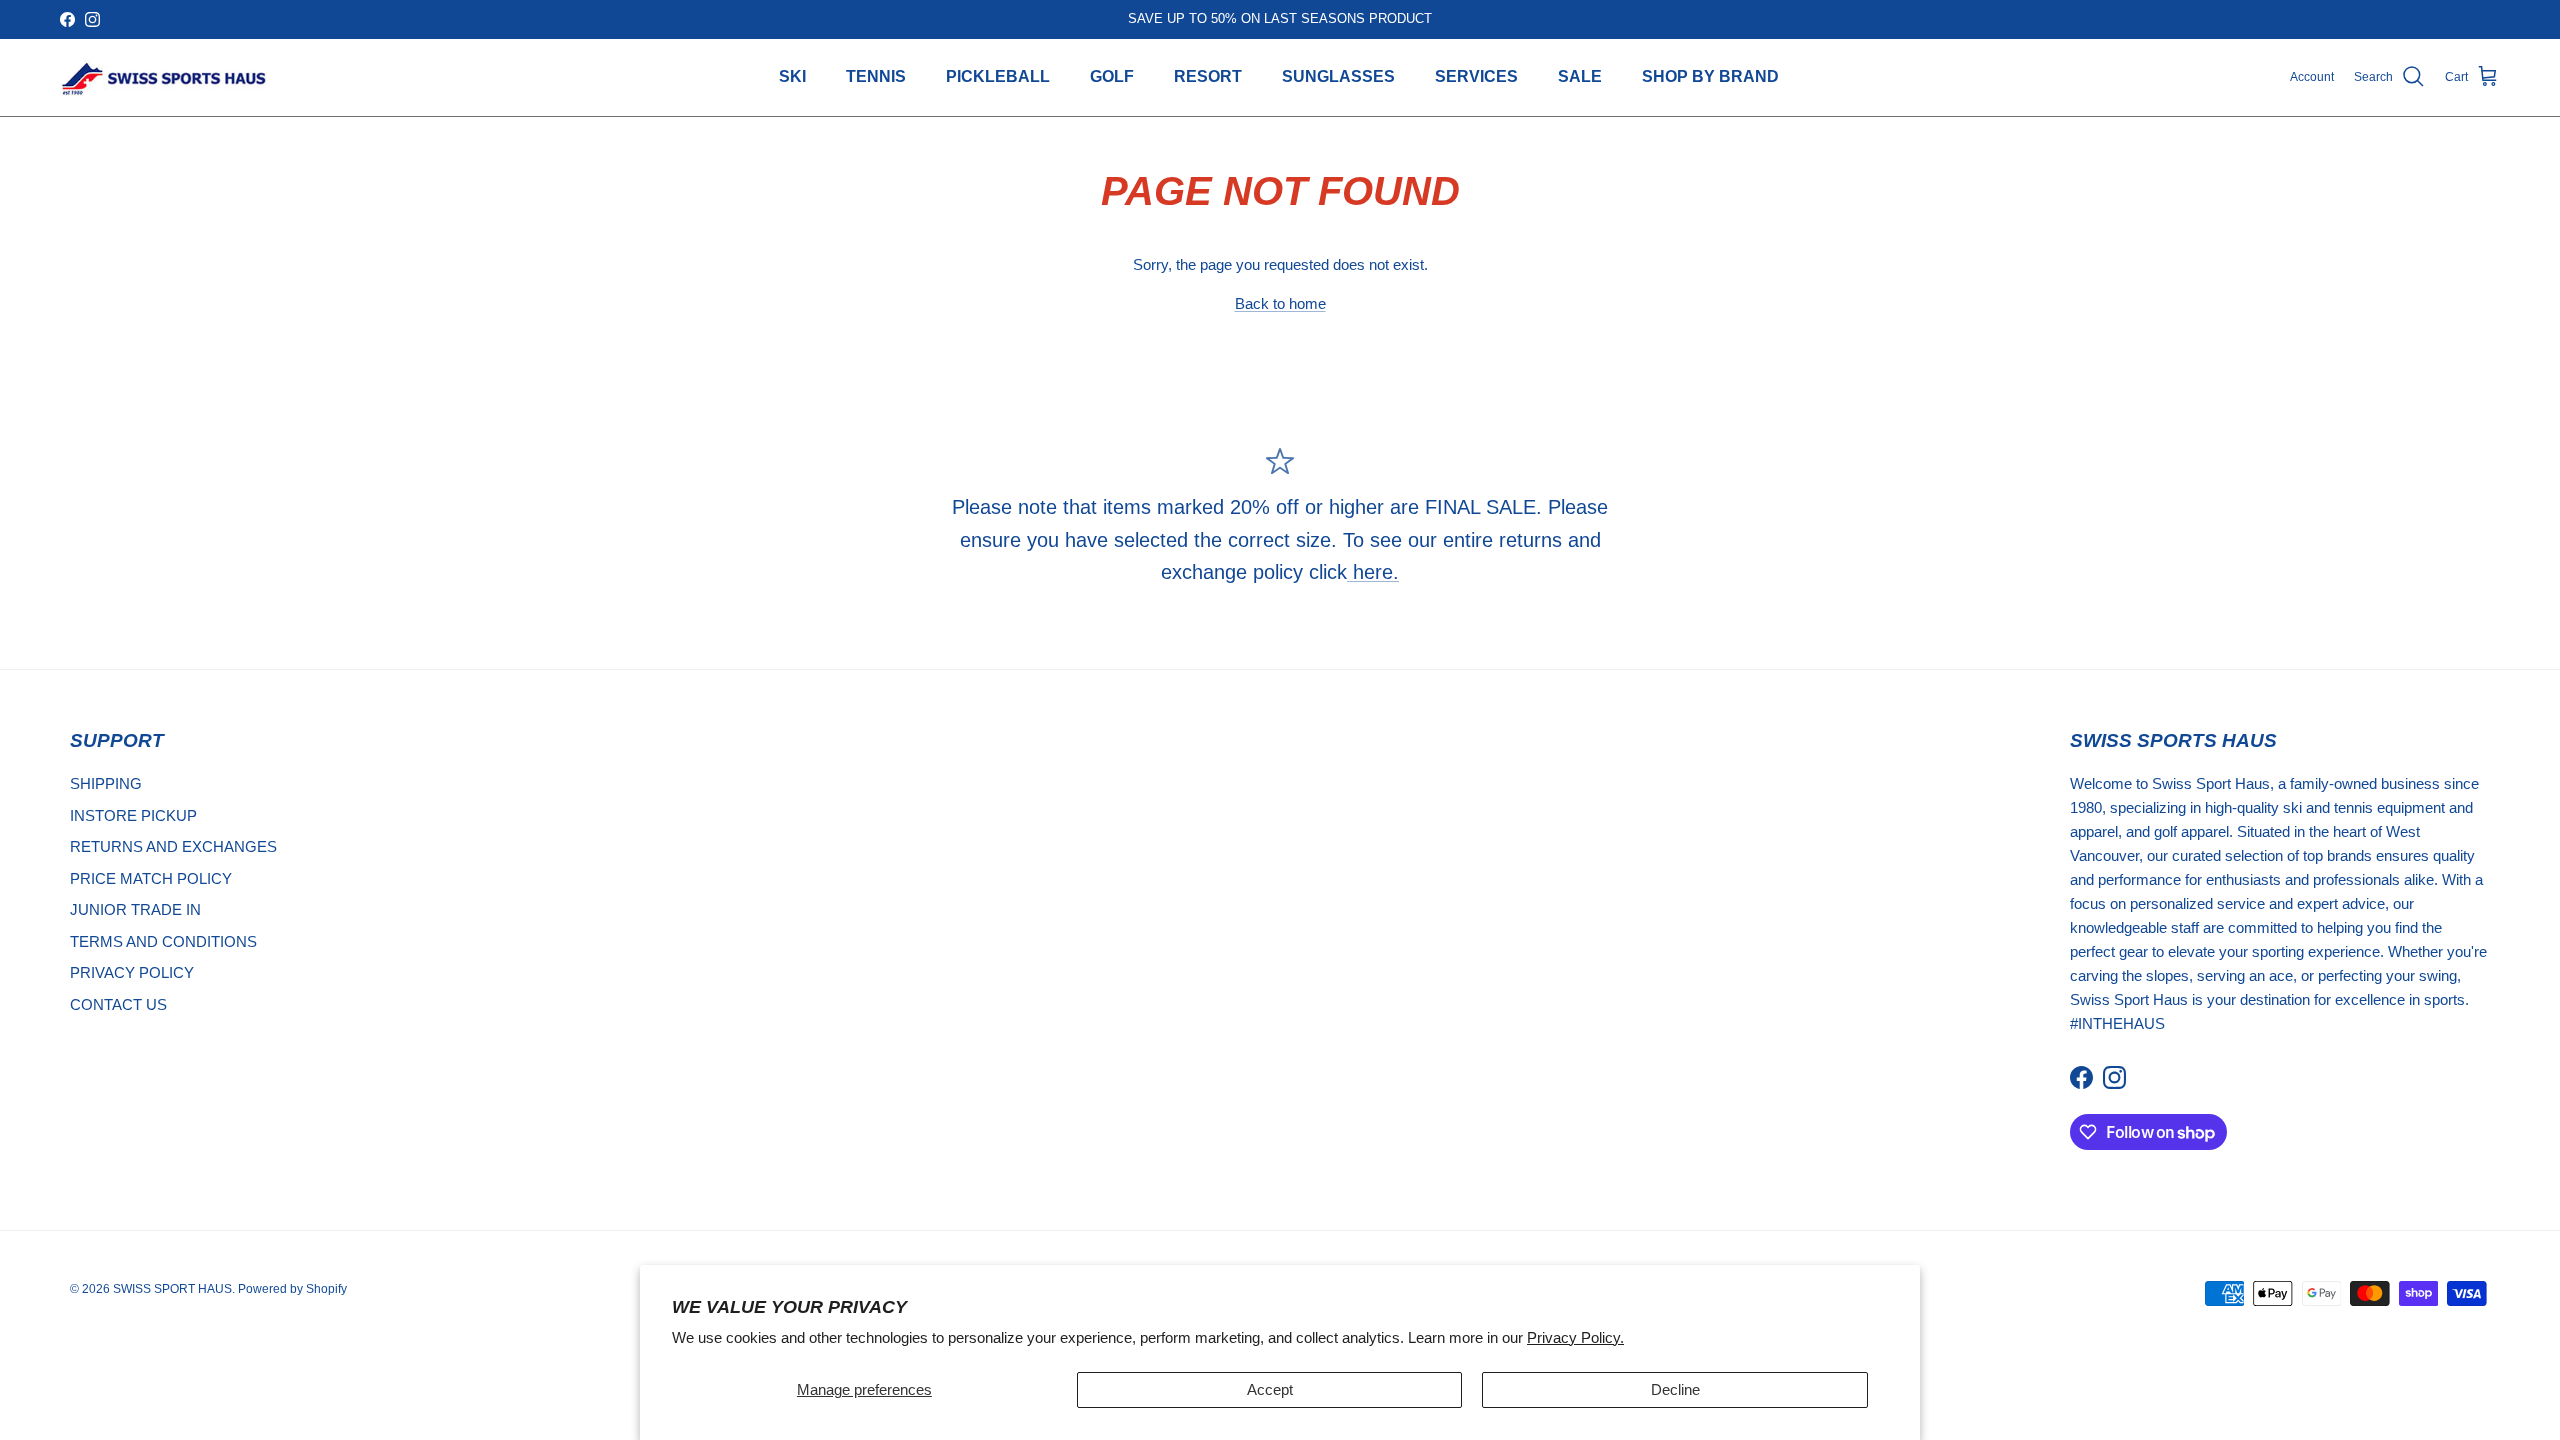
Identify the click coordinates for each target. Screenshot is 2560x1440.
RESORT (1208, 76)
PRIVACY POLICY (132, 972)
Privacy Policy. (1575, 1337)
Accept (1270, 1389)
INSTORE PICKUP (133, 815)
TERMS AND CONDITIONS (163, 941)
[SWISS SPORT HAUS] (165, 77)
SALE (1580, 76)
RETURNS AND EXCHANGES (173, 846)
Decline (1675, 1389)
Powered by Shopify (292, 1289)
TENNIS (876, 76)
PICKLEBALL (998, 76)
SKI (792, 76)
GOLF (1112, 76)
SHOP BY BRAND (1710, 76)
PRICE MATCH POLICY (151, 878)
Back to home (1280, 303)
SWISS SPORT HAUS (172, 1289)
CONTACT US (118, 1004)
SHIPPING (106, 783)
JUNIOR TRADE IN (135, 909)
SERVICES (1476, 76)
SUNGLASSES (1338, 76)
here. (1373, 572)
